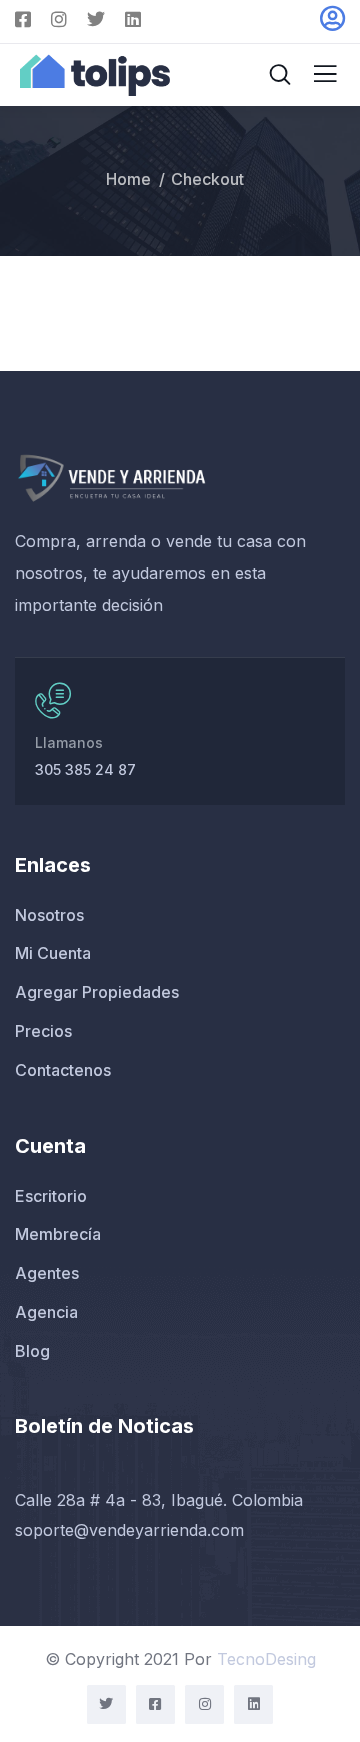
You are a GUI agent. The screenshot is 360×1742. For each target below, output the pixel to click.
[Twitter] (106, 1704)
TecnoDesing (266, 1659)
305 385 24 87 (85, 769)
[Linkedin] (253, 1704)
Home (128, 179)
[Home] (111, 477)
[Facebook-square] (155, 1704)
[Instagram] (204, 1704)
